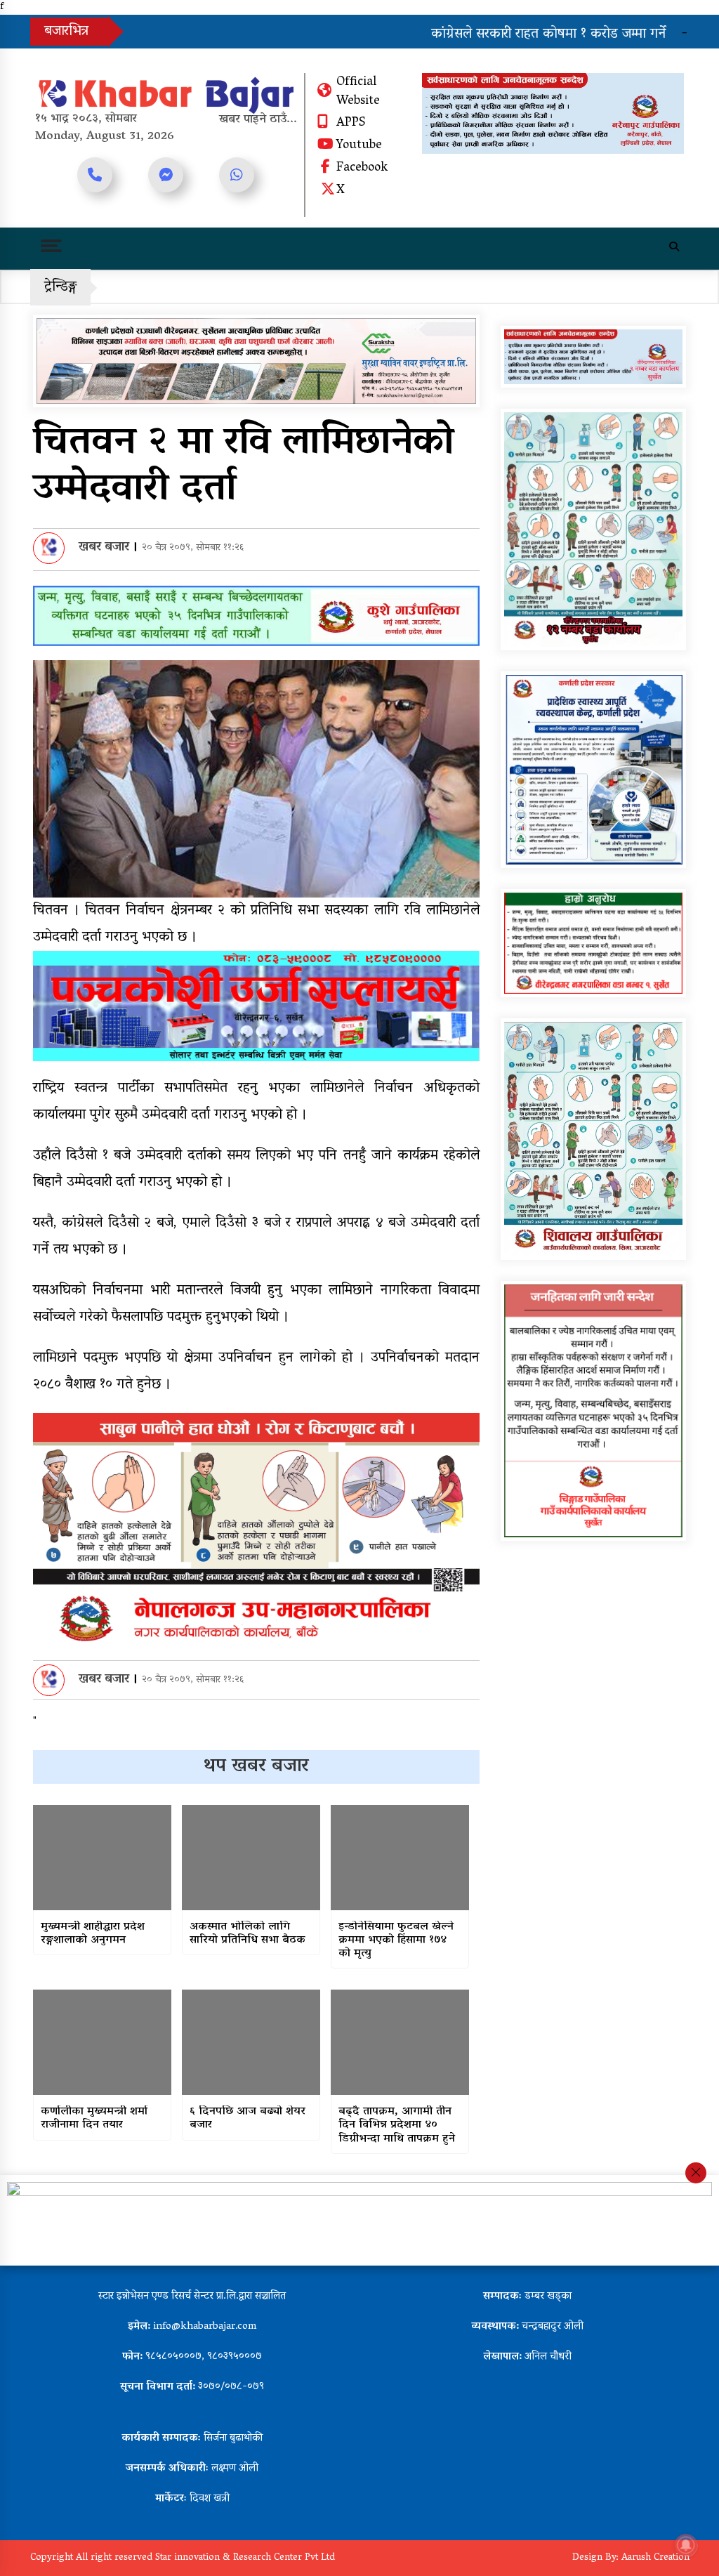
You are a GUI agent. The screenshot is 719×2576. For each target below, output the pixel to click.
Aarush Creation (655, 2558)
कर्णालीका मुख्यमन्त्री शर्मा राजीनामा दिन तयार (94, 2119)
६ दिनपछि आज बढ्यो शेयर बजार (248, 2119)
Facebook (362, 169)
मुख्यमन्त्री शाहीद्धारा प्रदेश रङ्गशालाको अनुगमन (93, 1934)
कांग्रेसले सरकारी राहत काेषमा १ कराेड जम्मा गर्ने (453, 34)
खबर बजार (104, 548)
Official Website (358, 92)
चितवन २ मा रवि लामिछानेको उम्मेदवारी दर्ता (244, 467)
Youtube (359, 146)
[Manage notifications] (686, 2545)
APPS (351, 124)
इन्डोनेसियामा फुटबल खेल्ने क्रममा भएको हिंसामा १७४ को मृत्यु (396, 1941)
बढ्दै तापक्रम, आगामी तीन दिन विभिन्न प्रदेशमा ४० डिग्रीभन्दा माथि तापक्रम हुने (397, 2126)
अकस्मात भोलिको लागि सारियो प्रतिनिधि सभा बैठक (248, 1934)
